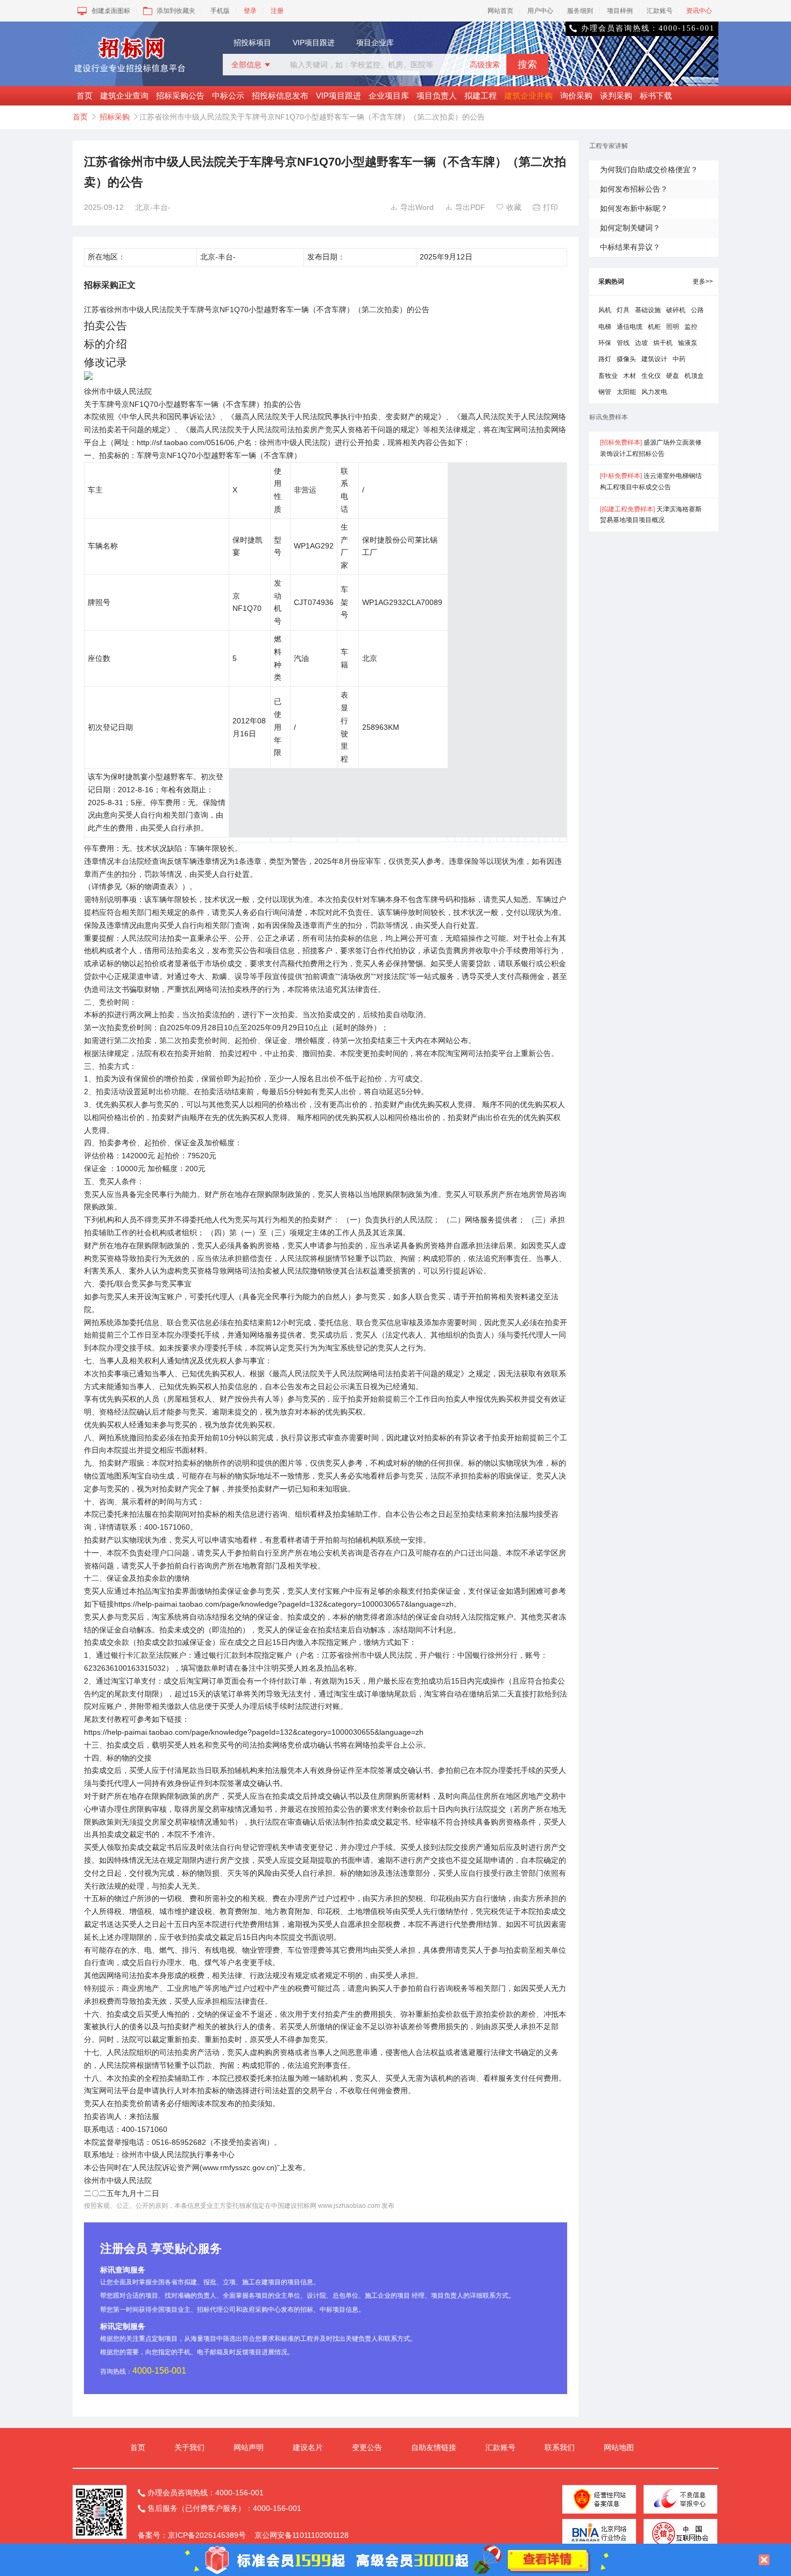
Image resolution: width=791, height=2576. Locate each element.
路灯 (605, 359)
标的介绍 (105, 344)
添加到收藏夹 (176, 11)
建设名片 (308, 2447)
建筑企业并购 (528, 96)
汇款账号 (660, 11)
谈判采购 (616, 96)
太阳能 (626, 392)
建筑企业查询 (124, 96)
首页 (84, 96)
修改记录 (105, 362)
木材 (630, 376)
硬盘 (673, 376)
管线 (623, 343)
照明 (673, 327)
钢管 (605, 392)
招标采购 (115, 117)
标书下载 (656, 96)
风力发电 (654, 392)
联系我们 (560, 2447)
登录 (250, 11)
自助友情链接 (434, 2447)
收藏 (509, 207)
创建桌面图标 (111, 11)
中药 (679, 359)
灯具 (623, 310)
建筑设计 (654, 359)
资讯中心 (699, 11)
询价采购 (576, 96)
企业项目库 (389, 96)
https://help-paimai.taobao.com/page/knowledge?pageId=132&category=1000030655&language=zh (254, 1732)
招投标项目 (252, 43)
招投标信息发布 (280, 96)
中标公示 (228, 96)
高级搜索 (485, 65)
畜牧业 (608, 376)
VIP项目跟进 (314, 43)
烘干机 (663, 343)
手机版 (220, 11)
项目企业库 (375, 43)
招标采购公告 (180, 96)
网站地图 (619, 2447)
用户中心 (540, 11)
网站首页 (500, 11)
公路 (697, 310)
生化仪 (651, 376)
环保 (605, 343)
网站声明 (249, 2447)
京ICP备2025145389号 (207, 2535)
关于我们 (189, 2447)
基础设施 (648, 310)
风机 (605, 310)
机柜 (654, 327)
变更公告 (367, 2447)
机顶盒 (694, 376)
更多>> (703, 281)
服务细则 (580, 11)
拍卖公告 (105, 326)
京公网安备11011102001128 (302, 2535)
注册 (277, 11)
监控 (691, 327)
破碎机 (676, 310)
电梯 (605, 327)
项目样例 (620, 11)
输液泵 (688, 343)
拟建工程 (481, 96)
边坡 (641, 343)
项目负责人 (437, 96)
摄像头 (626, 359)
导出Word (412, 207)
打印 (545, 207)
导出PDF (465, 207)
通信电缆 (630, 327)
